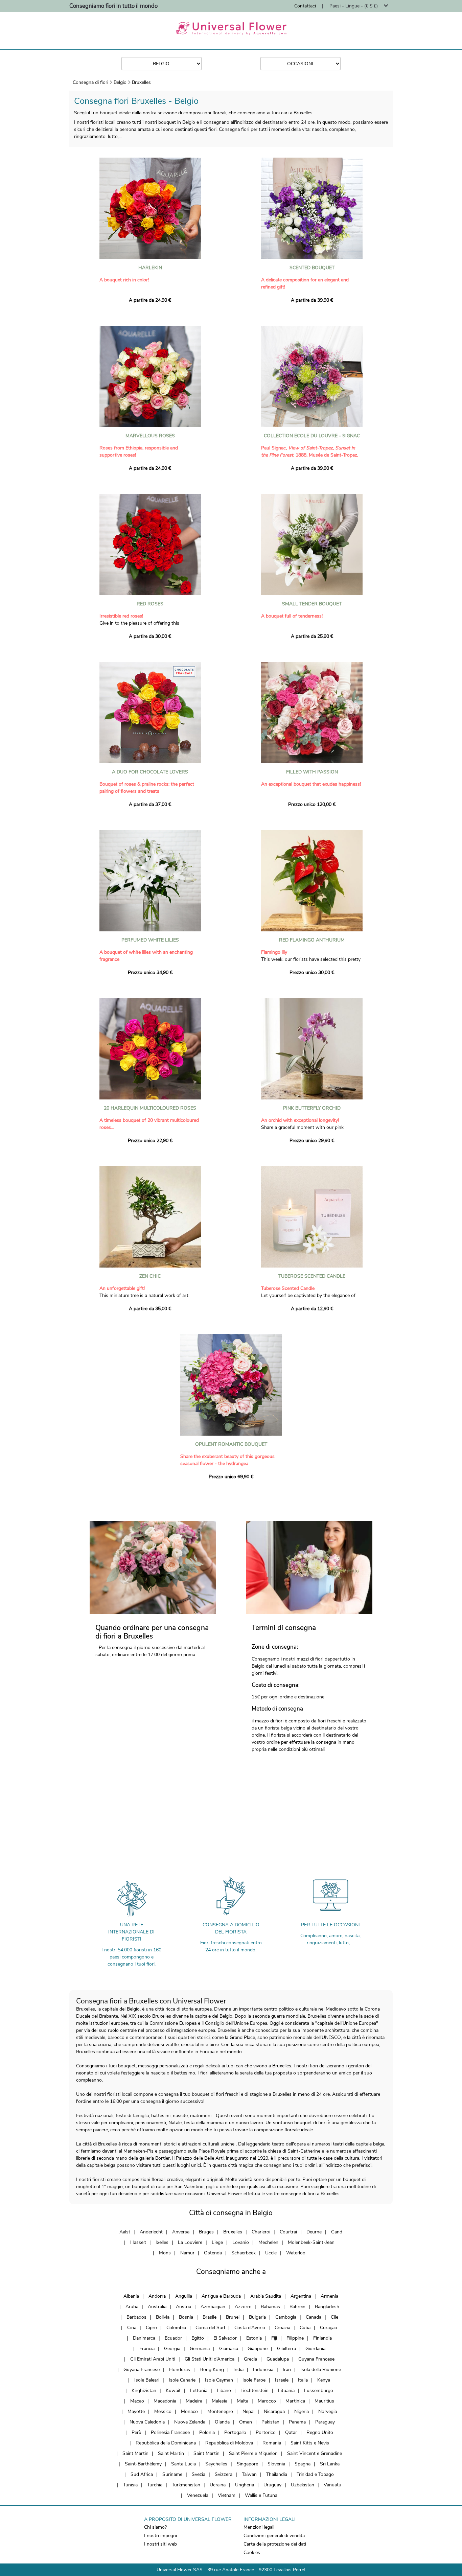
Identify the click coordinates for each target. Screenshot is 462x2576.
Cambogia (286, 2317)
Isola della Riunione (321, 2370)
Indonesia (263, 2370)
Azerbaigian (213, 2307)
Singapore (247, 2464)
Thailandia (277, 2474)
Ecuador (173, 2338)
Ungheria (245, 2485)
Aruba (132, 2307)
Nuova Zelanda (190, 2422)
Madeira (194, 2401)
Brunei (233, 2317)
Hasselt (138, 2242)
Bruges (206, 2232)
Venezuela (198, 2495)
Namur (187, 2253)
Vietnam (227, 2495)
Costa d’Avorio (250, 2328)
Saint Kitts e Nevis (310, 2443)
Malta (242, 2401)
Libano (224, 2391)
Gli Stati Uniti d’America (210, 2359)
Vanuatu (332, 2485)
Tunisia (130, 2485)
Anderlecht (151, 2232)
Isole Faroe (254, 2380)
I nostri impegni (160, 2536)
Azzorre (243, 2307)
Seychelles (216, 2464)
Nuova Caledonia (147, 2422)
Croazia (282, 2328)
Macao (137, 2401)
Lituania (286, 2391)
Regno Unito (320, 2432)
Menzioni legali (259, 2527)
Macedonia (165, 2401)
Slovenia (276, 2464)
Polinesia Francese (170, 2432)
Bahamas (270, 2307)
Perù (136, 2432)
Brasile (210, 2317)
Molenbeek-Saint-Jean (311, 2242)
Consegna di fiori (90, 82)
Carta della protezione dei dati (275, 2544)
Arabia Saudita (266, 2296)
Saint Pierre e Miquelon (253, 2453)
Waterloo (296, 2253)
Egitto (198, 2338)
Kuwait (173, 2391)
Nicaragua (274, 2411)
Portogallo (235, 2432)
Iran (287, 2370)
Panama (297, 2422)
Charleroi (261, 2232)
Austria (183, 2307)
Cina (132, 2328)
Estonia (254, 2338)
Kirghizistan (144, 2391)
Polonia (207, 2432)
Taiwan (249, 2474)
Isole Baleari (147, 2380)
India (238, 2370)
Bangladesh (327, 2307)
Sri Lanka (330, 2464)
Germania (200, 2349)
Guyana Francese (316, 2359)
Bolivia (163, 2317)
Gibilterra (286, 2349)
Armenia (329, 2296)
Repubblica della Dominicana (166, 2443)
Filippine (295, 2338)
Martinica (295, 2401)
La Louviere (190, 2242)
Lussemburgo (319, 2391)
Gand (337, 2232)
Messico (163, 2411)
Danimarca (144, 2338)
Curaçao (329, 2328)
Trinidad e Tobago (315, 2474)
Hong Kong (212, 2370)
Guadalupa (278, 2359)
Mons (165, 2253)
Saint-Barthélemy (143, 2464)
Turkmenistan (186, 2485)
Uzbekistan (303, 2485)
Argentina (301, 2296)
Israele (282, 2380)
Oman (246, 2422)
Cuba (305, 2328)
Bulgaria (257, 2317)
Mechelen (268, 2242)
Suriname (172, 2474)
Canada (314, 2317)
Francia (147, 2349)
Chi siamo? (155, 2527)
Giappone (258, 2349)
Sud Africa (142, 2474)
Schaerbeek (244, 2253)
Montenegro (220, 2411)
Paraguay (325, 2422)
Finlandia (322, 2338)
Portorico (266, 2432)
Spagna (303, 2464)
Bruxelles (141, 82)
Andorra (157, 2296)
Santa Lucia (183, 2464)
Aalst (125, 2232)
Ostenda (213, 2253)
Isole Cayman (219, 2380)
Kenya (324, 2380)
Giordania (315, 2349)
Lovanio (241, 2242)
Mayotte (136, 2411)
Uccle (271, 2253)
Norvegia (328, 2411)
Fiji (274, 2338)
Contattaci (305, 6)
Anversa (181, 2232)
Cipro (151, 2328)
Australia (157, 2307)
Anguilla (184, 2296)
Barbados (136, 2317)
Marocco (267, 2401)
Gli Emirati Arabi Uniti (153, 2359)
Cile (334, 2317)
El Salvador (225, 2338)
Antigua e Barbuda (221, 2296)
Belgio (120, 82)
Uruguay (272, 2485)
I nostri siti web (160, 2544)
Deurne (314, 2232)
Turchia (155, 2485)
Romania (272, 2443)
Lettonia (199, 2391)
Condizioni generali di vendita (274, 2536)
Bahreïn (297, 2307)
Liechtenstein (255, 2391)
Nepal (248, 2411)
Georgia (172, 2349)
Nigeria (302, 2411)
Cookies (252, 2552)
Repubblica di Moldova (229, 2443)
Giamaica (229, 2349)
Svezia (199, 2474)
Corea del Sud (210, 2328)
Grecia (250, 2359)
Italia (303, 2380)
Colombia (176, 2328)
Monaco (189, 2411)
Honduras (180, 2370)
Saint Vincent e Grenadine (315, 2453)
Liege (217, 2242)
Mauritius (324, 2401)
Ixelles (162, 2242)
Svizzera (224, 2474)
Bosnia (186, 2317)
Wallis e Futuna (261, 2495)
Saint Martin (135, 2453)
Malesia (220, 2401)
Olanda (222, 2422)
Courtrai (288, 2232)
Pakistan (270, 2422)
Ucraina (218, 2485)
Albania (131, 2296)
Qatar (291, 2432)
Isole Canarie (182, 2380)
